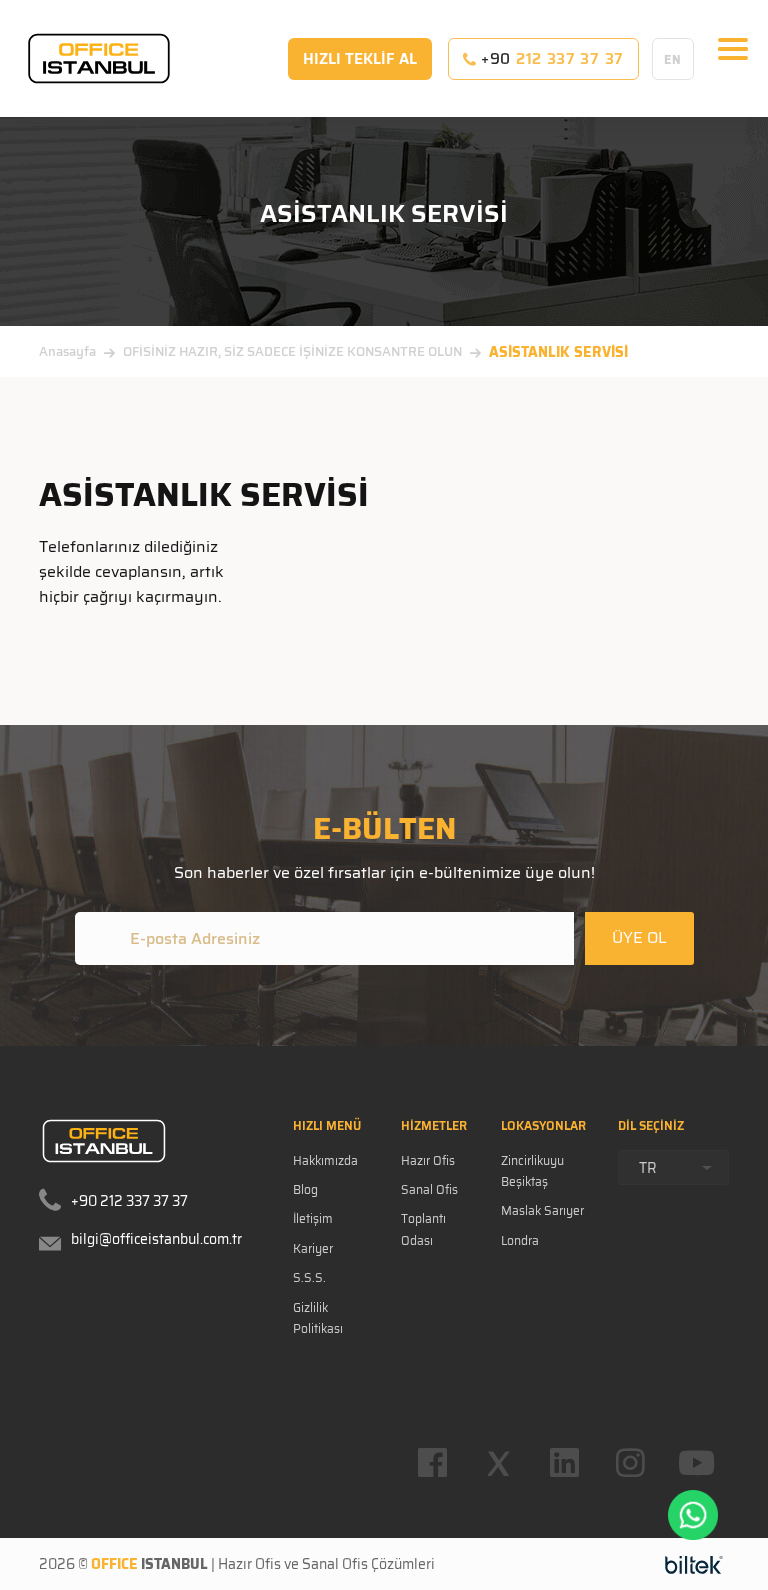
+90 (550, 59)
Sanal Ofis (429, 1189)
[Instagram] (630, 1463)
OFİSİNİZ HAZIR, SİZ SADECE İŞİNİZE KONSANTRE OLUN (292, 351)
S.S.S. (309, 1277)
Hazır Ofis (428, 1160)
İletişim (313, 1218)
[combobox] (673, 1167)
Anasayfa (67, 351)
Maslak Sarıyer (542, 1210)
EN (672, 59)
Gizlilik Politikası (318, 1318)
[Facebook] (432, 1463)
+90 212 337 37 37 (129, 1201)
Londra (520, 1240)
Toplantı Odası (423, 1229)
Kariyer (313, 1248)
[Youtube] (696, 1463)
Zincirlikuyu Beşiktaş (532, 1171)
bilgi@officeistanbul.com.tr (156, 1239)
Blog (305, 1189)
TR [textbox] (648, 1168)
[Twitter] (498, 1463)
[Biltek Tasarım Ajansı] (694, 1564)
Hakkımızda (325, 1160)
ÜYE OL (639, 937)
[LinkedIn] (564, 1463)
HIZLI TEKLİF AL (360, 59)
